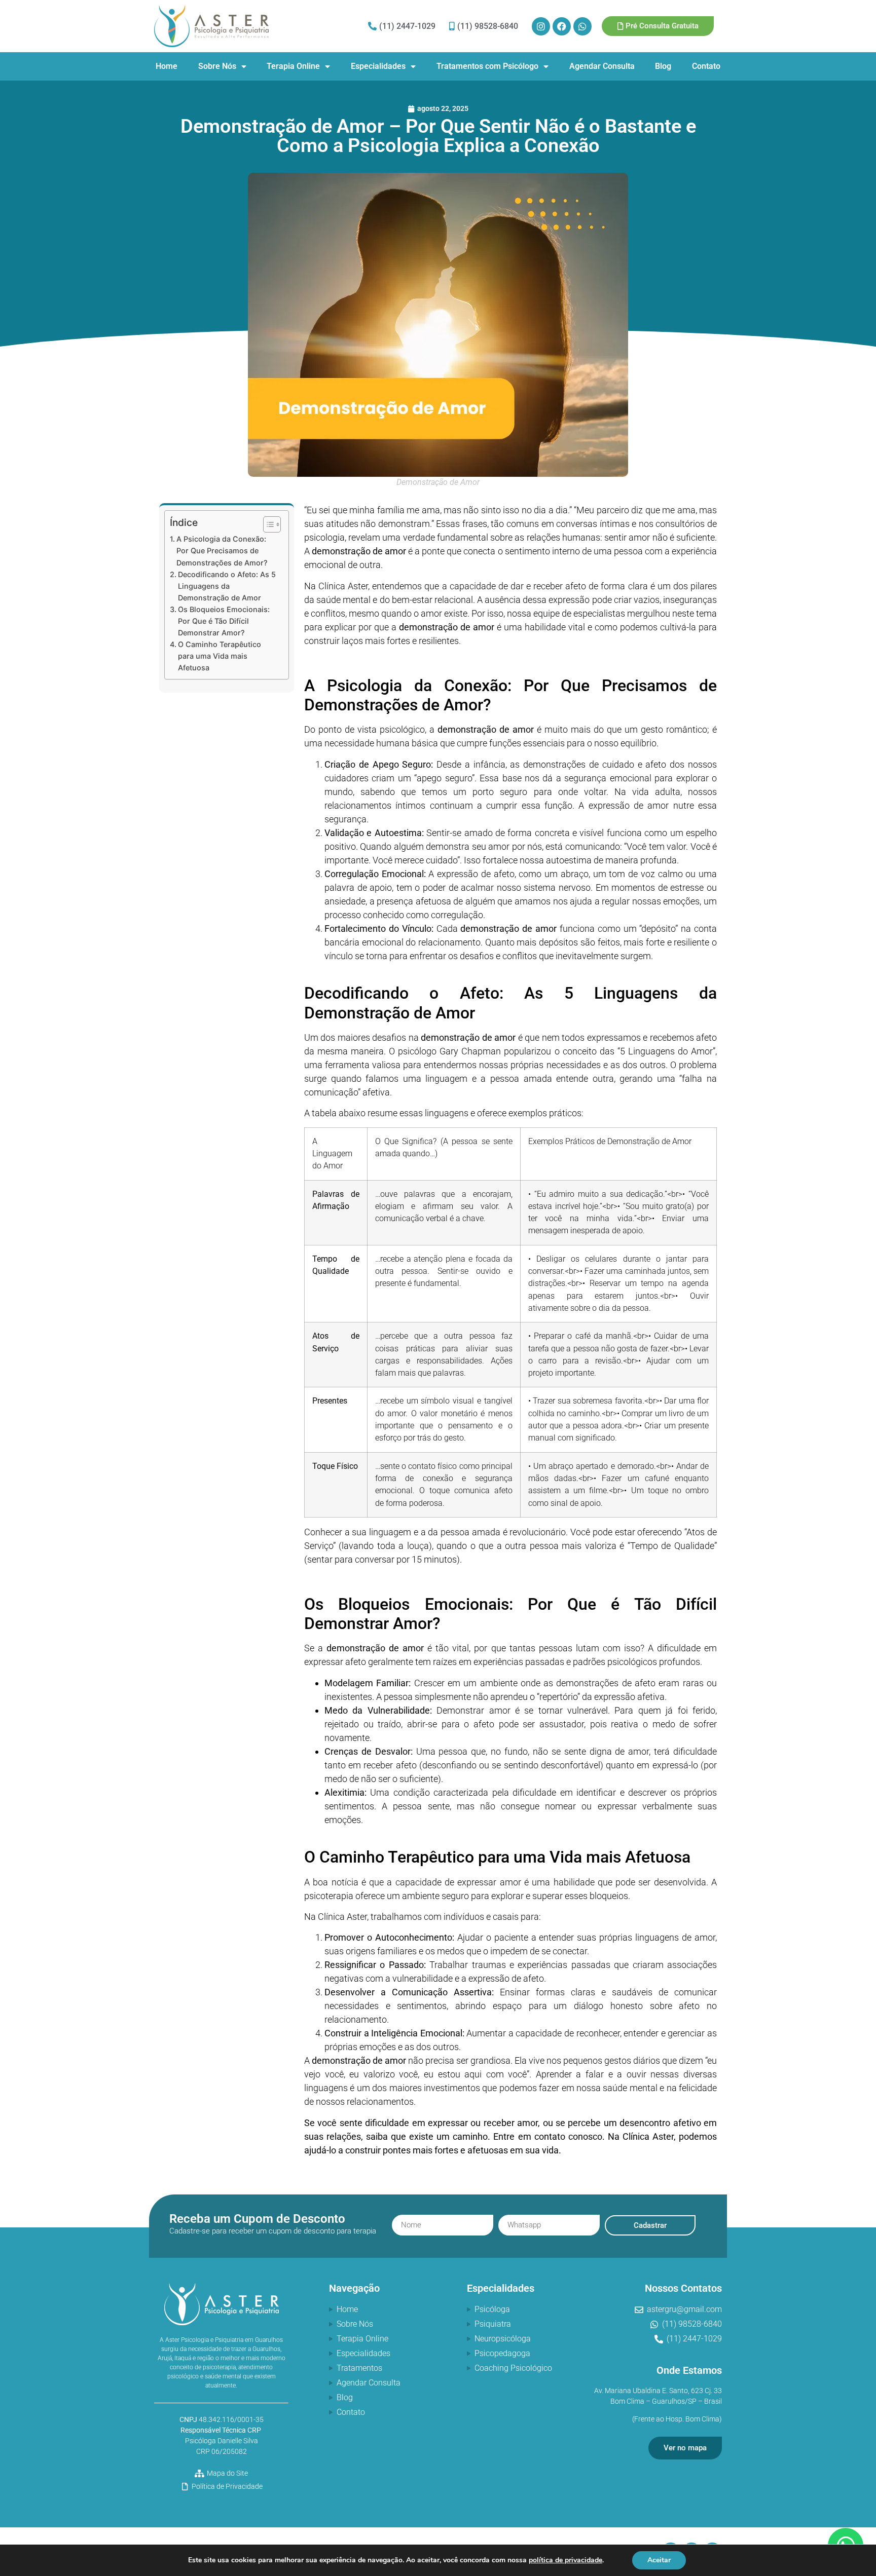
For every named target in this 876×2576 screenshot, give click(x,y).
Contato (706, 66)
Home (167, 66)
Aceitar (659, 2560)
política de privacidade (565, 2560)
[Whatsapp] (582, 26)
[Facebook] (562, 26)
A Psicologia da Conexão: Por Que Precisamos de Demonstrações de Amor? (222, 551)
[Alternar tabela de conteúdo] (267, 524)
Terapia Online (293, 66)
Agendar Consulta (602, 66)
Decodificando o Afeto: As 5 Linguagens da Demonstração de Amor (227, 586)
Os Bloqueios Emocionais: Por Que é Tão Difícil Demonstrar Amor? (224, 621)
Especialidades (378, 66)
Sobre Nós (217, 66)
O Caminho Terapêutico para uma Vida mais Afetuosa (220, 656)
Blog (663, 66)
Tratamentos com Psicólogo (487, 66)
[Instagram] (541, 26)
